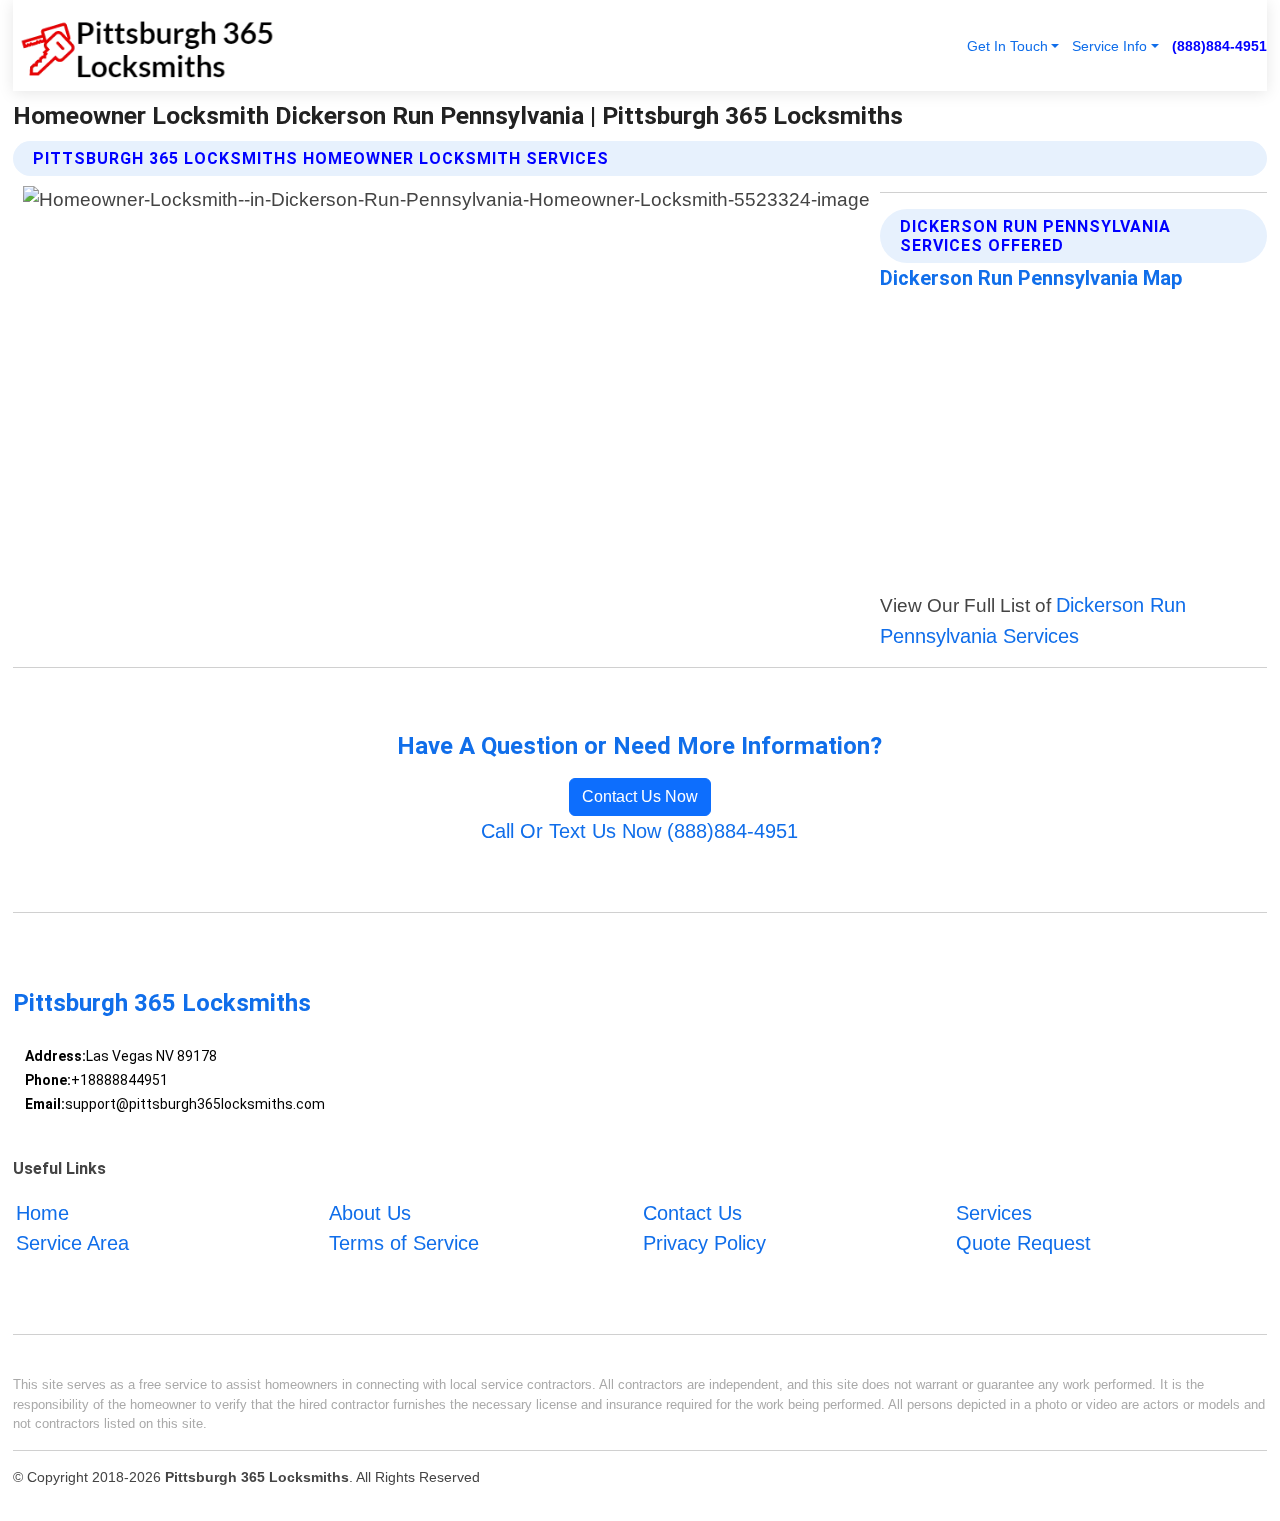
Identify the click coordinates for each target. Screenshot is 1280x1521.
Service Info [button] (1109, 46)
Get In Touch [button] (1007, 46)
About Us (370, 1213)
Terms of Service (404, 1243)
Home (42, 1213)
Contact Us (692, 1213)
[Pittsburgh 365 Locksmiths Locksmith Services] (143, 45)
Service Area (72, 1243)
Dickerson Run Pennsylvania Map (1031, 278)
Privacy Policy (704, 1243)
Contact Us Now (640, 796)
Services (994, 1213)
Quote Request (1023, 1243)
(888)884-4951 (1219, 46)
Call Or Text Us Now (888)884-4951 (639, 831)
